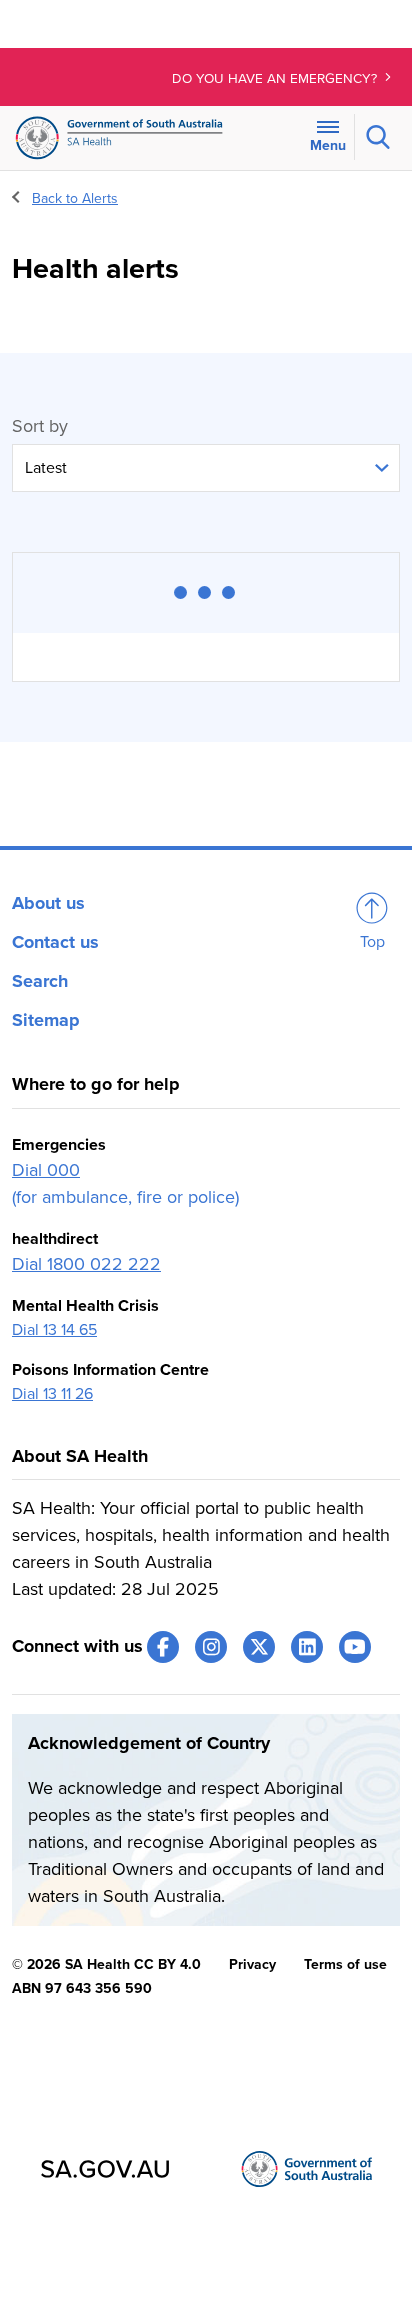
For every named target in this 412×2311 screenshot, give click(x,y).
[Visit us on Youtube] (355, 1647)
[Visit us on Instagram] (211, 1647)
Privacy (252, 1964)
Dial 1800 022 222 (86, 1264)
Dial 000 (46, 1170)
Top (372, 942)
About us (48, 903)
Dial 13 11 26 (52, 1394)
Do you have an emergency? (276, 79)
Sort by (40, 426)
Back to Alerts (75, 198)
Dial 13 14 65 (54, 1330)
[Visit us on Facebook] (163, 1647)
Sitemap (46, 1020)
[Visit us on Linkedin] (307, 1647)
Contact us (55, 942)
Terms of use (345, 1964)
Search (40, 981)
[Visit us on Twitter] (259, 1647)
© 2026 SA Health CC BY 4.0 (106, 1964)
